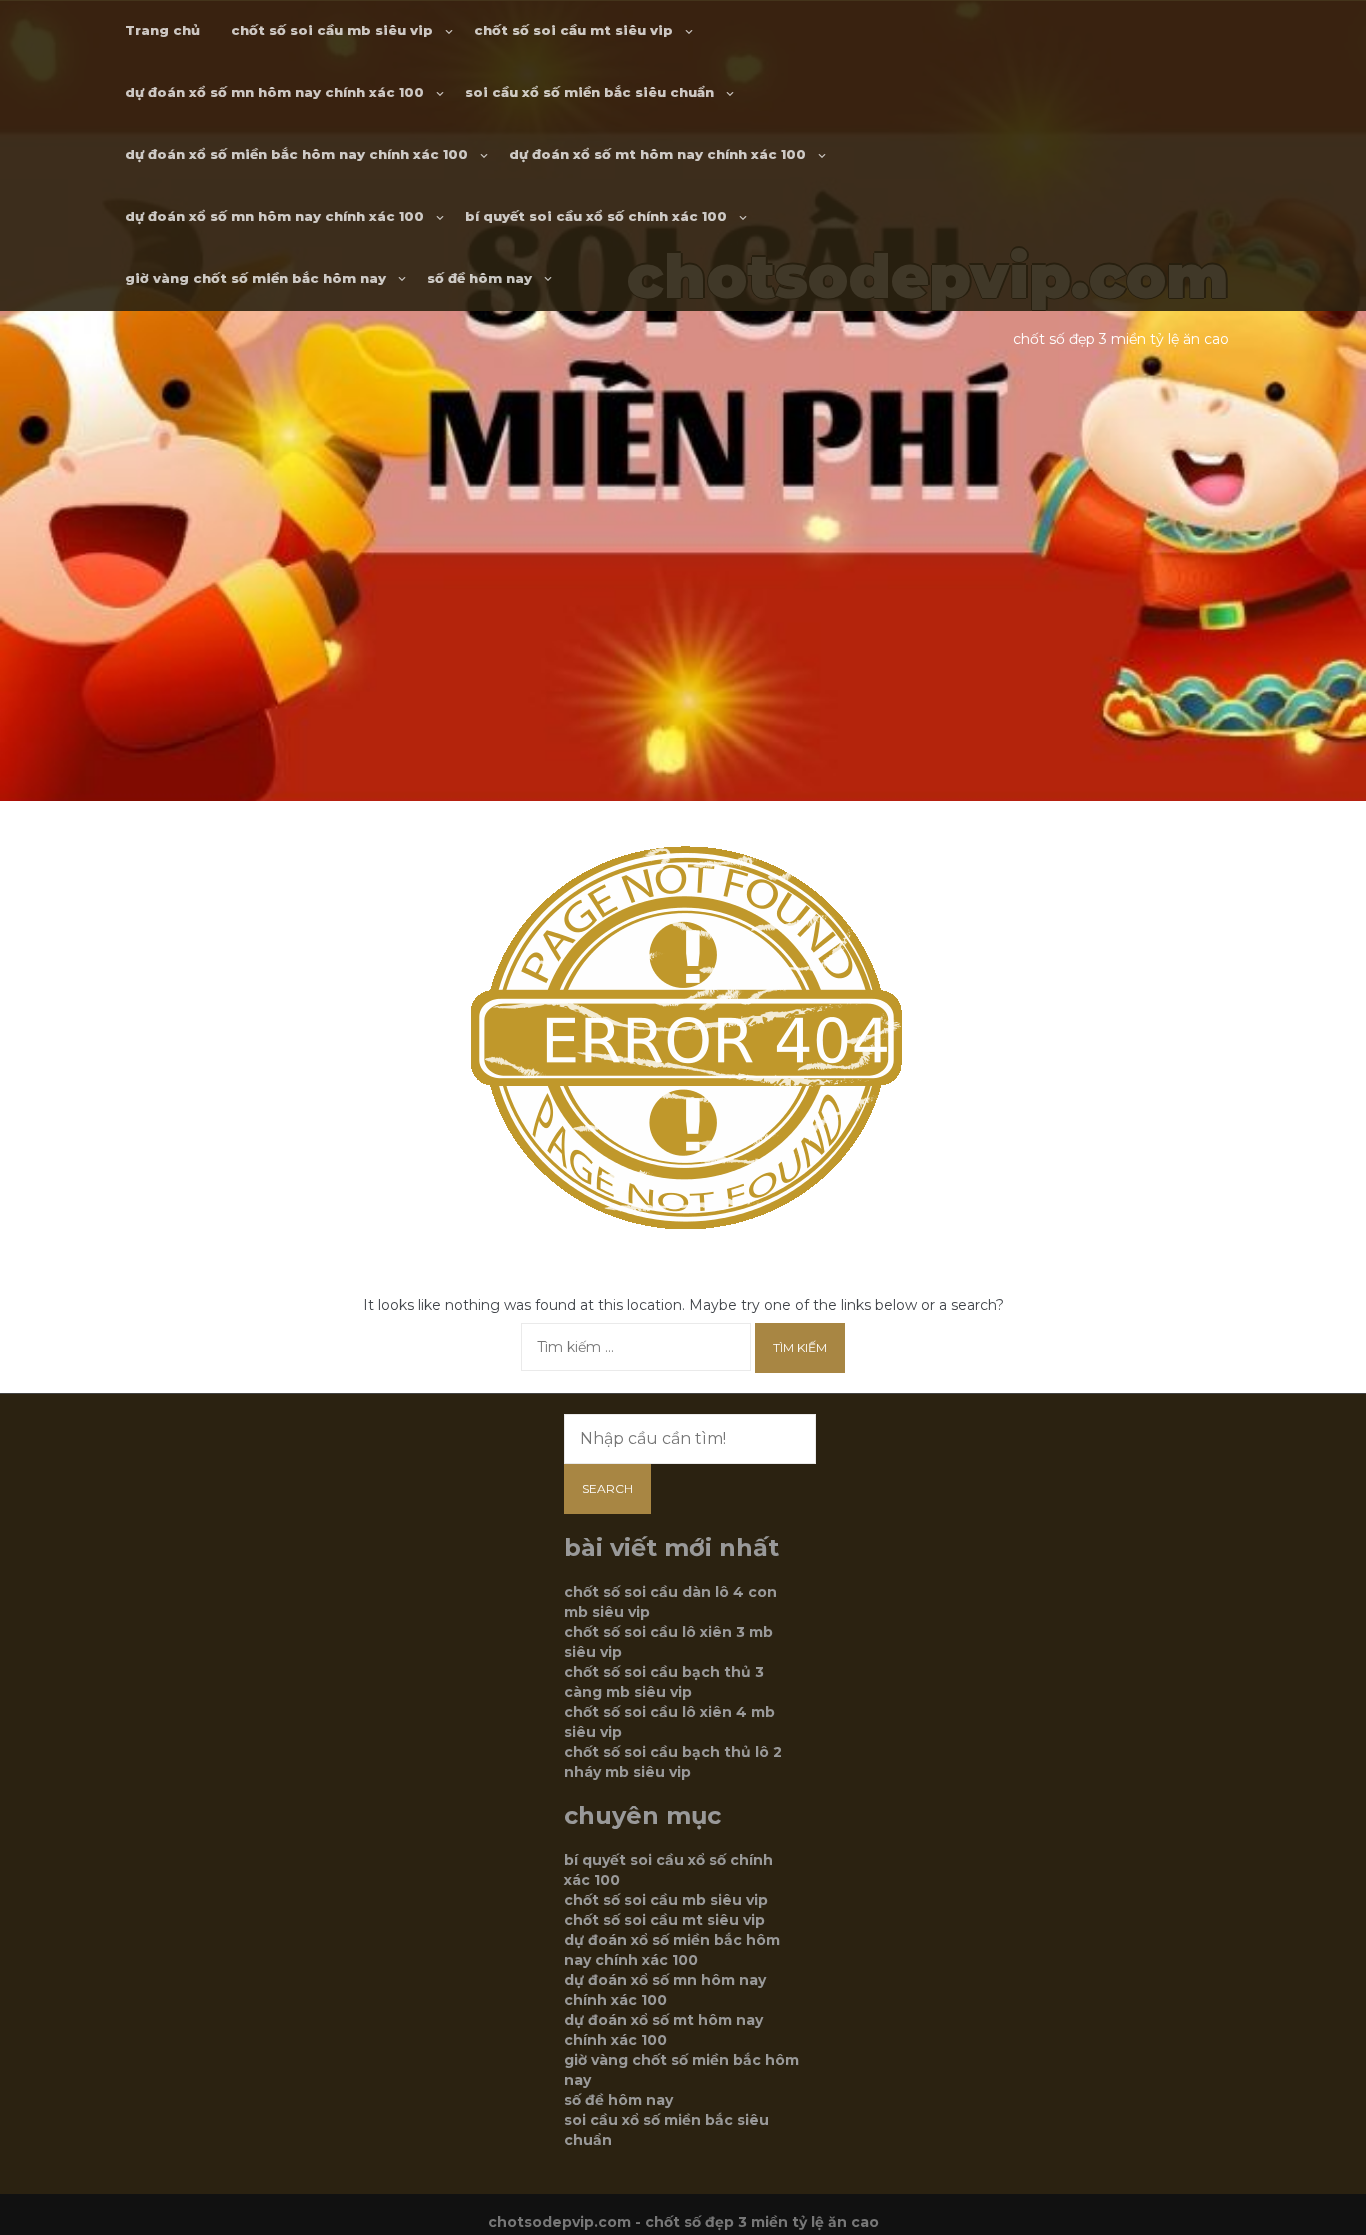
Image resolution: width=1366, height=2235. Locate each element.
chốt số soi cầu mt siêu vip (573, 30)
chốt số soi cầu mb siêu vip (332, 30)
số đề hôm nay (479, 278)
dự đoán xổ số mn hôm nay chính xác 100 (274, 92)
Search (607, 1488)
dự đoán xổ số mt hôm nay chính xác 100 (657, 154)
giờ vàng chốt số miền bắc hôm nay (255, 278)
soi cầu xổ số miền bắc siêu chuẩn (589, 92)
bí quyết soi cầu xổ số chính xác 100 (596, 216)
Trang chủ (162, 30)
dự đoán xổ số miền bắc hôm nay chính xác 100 (296, 154)
